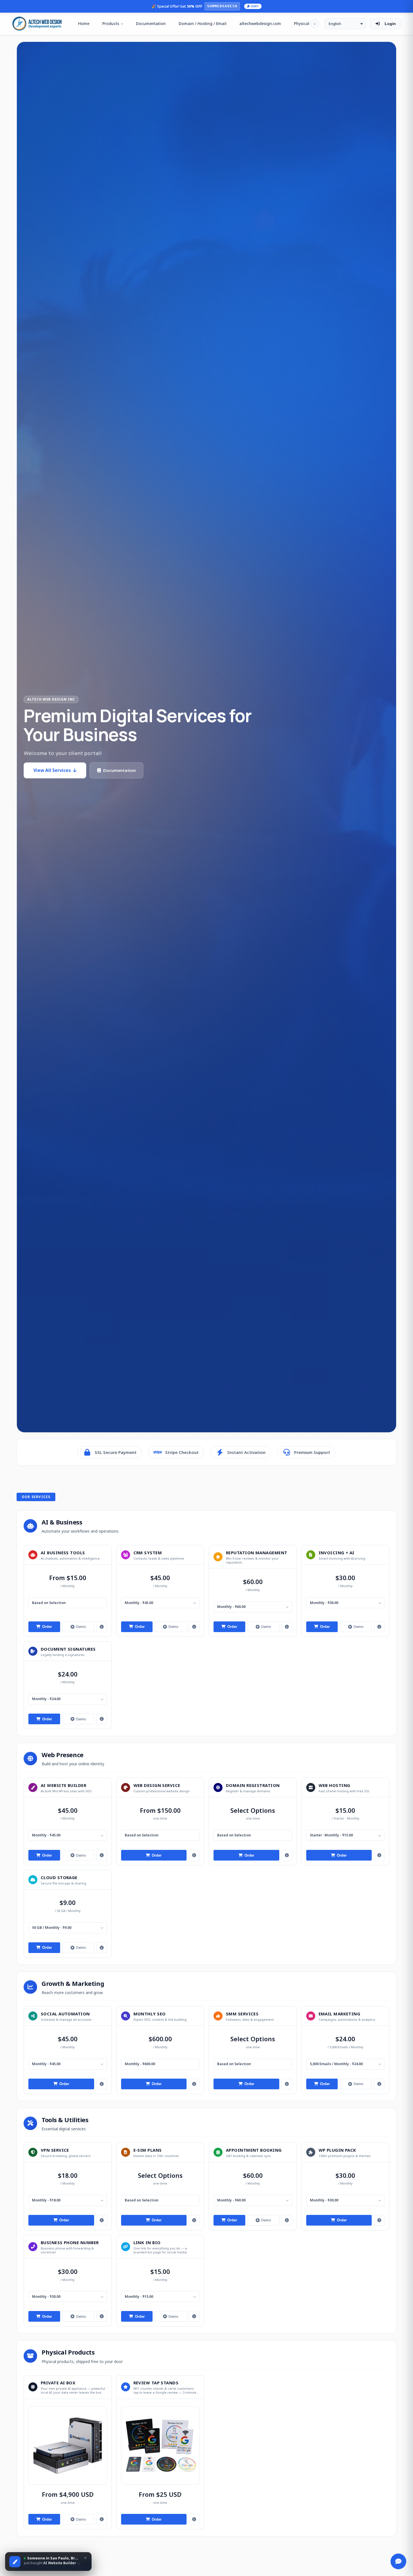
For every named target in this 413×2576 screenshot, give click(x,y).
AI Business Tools (63, 1553)
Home (84, 23)
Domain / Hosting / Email (203, 23)
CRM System (148, 1553)
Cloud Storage (59, 1877)
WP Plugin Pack (337, 2150)
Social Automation (65, 2014)
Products (111, 23)
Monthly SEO (150, 2014)
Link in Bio (147, 2242)
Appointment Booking (254, 2150)
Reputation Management (257, 1553)
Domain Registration (253, 1785)
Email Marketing (340, 2014)
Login (390, 24)
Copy (255, 6)
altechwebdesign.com (260, 23)
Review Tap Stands (156, 2383)
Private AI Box (58, 2383)
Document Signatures (68, 1649)
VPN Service (55, 2150)
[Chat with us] (398, 2561)
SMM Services (242, 2014)
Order (47, 1627)
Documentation (151, 23)
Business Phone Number (70, 2242)
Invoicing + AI (337, 1553)
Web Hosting (334, 1785)
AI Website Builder (63, 1785)
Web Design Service (157, 1785)
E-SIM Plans (148, 2150)
